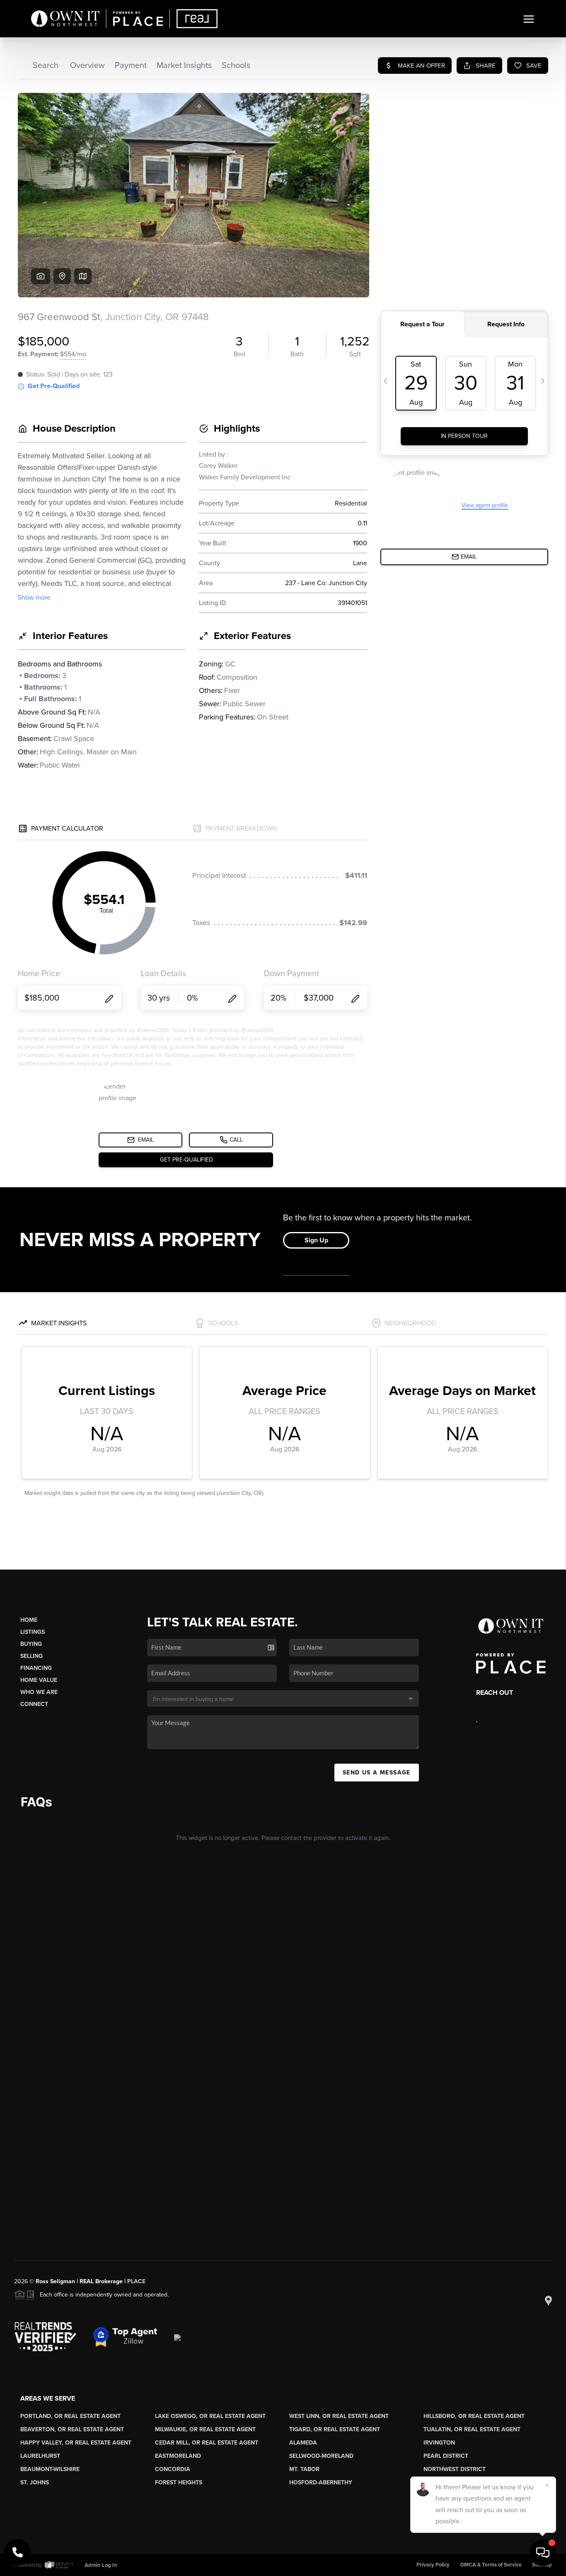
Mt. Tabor (304, 2469)
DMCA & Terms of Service (491, 2565)
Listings (33, 1632)
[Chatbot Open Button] (543, 2553)
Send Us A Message (377, 1773)
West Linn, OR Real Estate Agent (339, 2416)
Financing (36, 1668)
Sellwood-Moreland (321, 2456)
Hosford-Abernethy (321, 2482)
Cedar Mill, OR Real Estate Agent (207, 2443)
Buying (31, 1644)
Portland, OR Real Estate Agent (70, 2416)
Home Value (39, 1680)
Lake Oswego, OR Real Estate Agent (210, 2416)
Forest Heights (179, 2482)
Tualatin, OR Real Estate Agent (472, 2429)
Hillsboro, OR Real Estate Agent (474, 2416)
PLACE (136, 2281)
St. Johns (35, 2482)
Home (29, 1620)
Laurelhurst (40, 2456)
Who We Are (39, 1692)
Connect (34, 1704)
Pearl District (446, 2456)
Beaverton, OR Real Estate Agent (72, 2429)
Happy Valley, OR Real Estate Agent (76, 2443)
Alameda (303, 2443)
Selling (31, 1656)
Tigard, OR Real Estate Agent (335, 2429)
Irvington (439, 2443)
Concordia (173, 2469)
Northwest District (455, 2469)
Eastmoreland (178, 2456)
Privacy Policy (433, 2565)
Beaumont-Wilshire (50, 2469)
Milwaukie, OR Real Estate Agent (205, 2429)
